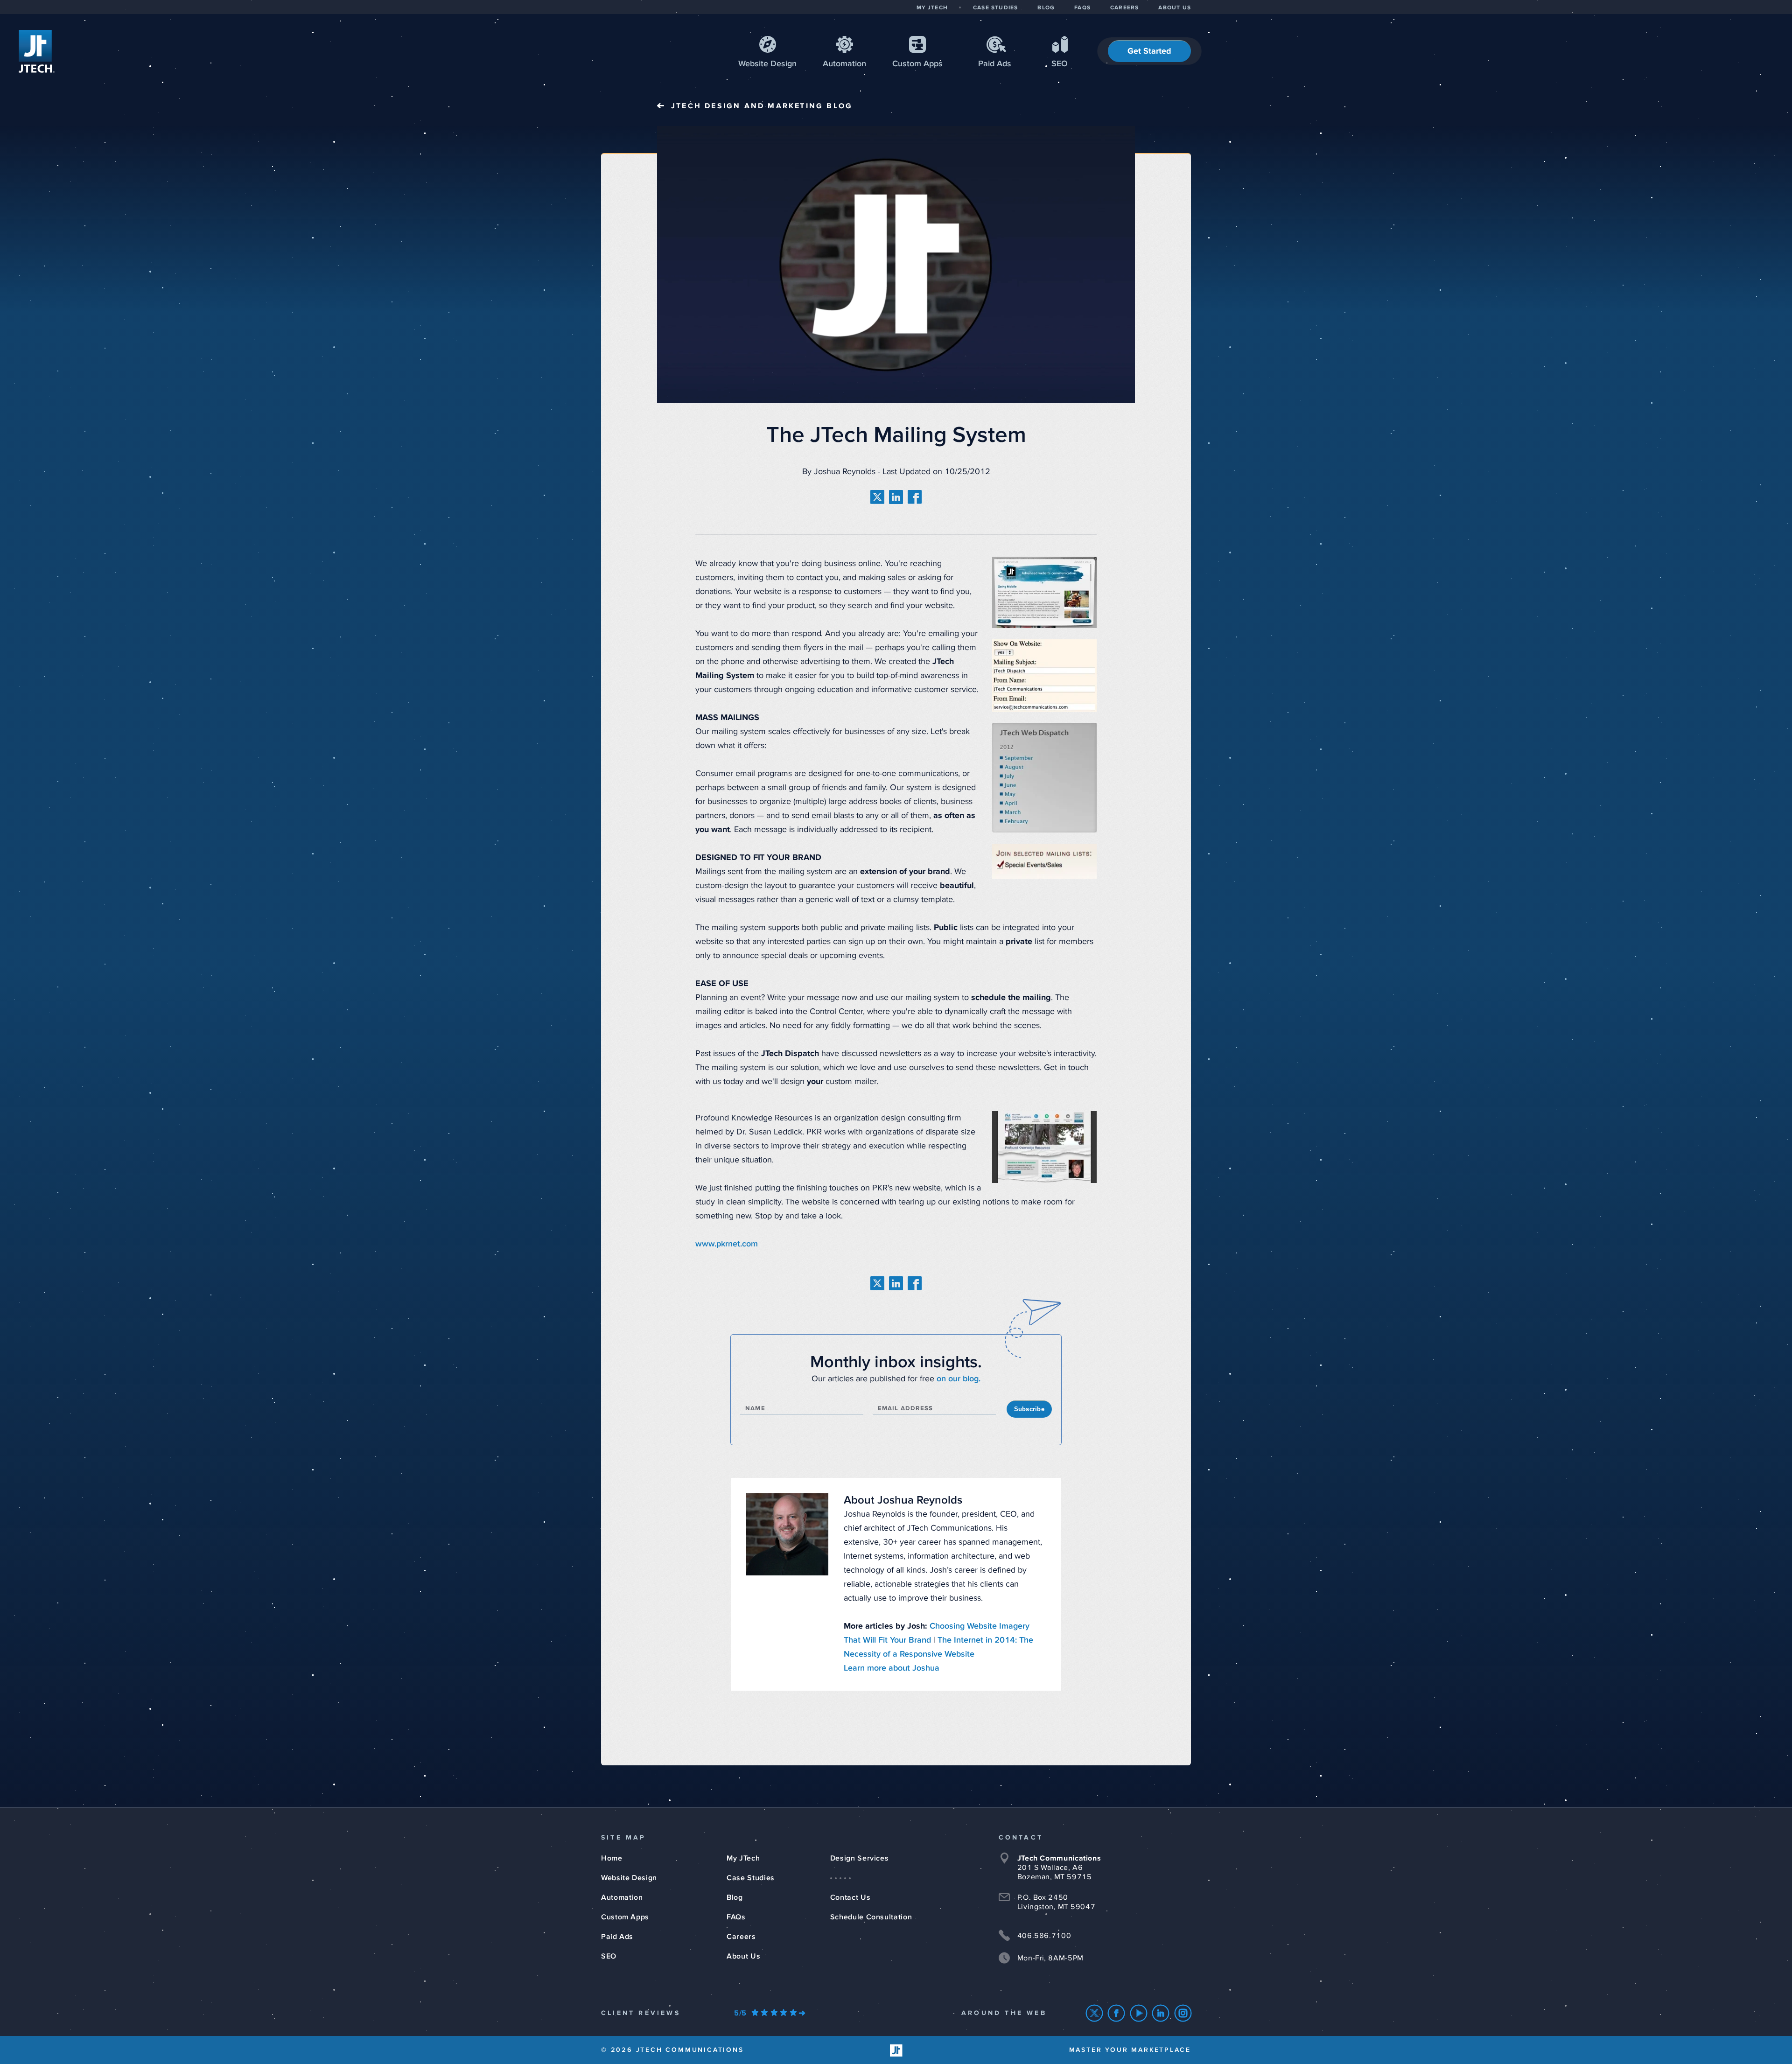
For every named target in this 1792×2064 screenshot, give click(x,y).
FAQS (1082, 8)
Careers (741, 1937)
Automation (844, 64)
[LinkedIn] (1161, 2013)
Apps (917, 64)
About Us (743, 1956)
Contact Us (850, 1897)
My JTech (743, 1858)
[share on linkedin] (896, 497)
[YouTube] (1139, 2013)
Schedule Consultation (871, 1917)
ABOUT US (1175, 8)
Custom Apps (625, 1917)
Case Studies (751, 1878)
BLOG (1046, 8)
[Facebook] (1116, 2013)
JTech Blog (762, 106)
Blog (735, 1897)
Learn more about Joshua (892, 1668)
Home (612, 1858)
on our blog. (959, 1379)
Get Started (1149, 51)
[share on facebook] (915, 497)
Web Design (767, 64)
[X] (1095, 2013)
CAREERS (1124, 8)
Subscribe (1029, 1409)
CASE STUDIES (995, 8)
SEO (1060, 64)
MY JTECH (932, 8)
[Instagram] (1183, 2013)
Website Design (629, 1878)
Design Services (860, 1858)
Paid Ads (995, 64)
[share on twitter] (877, 497)
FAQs (736, 1917)
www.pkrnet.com (727, 1244)
